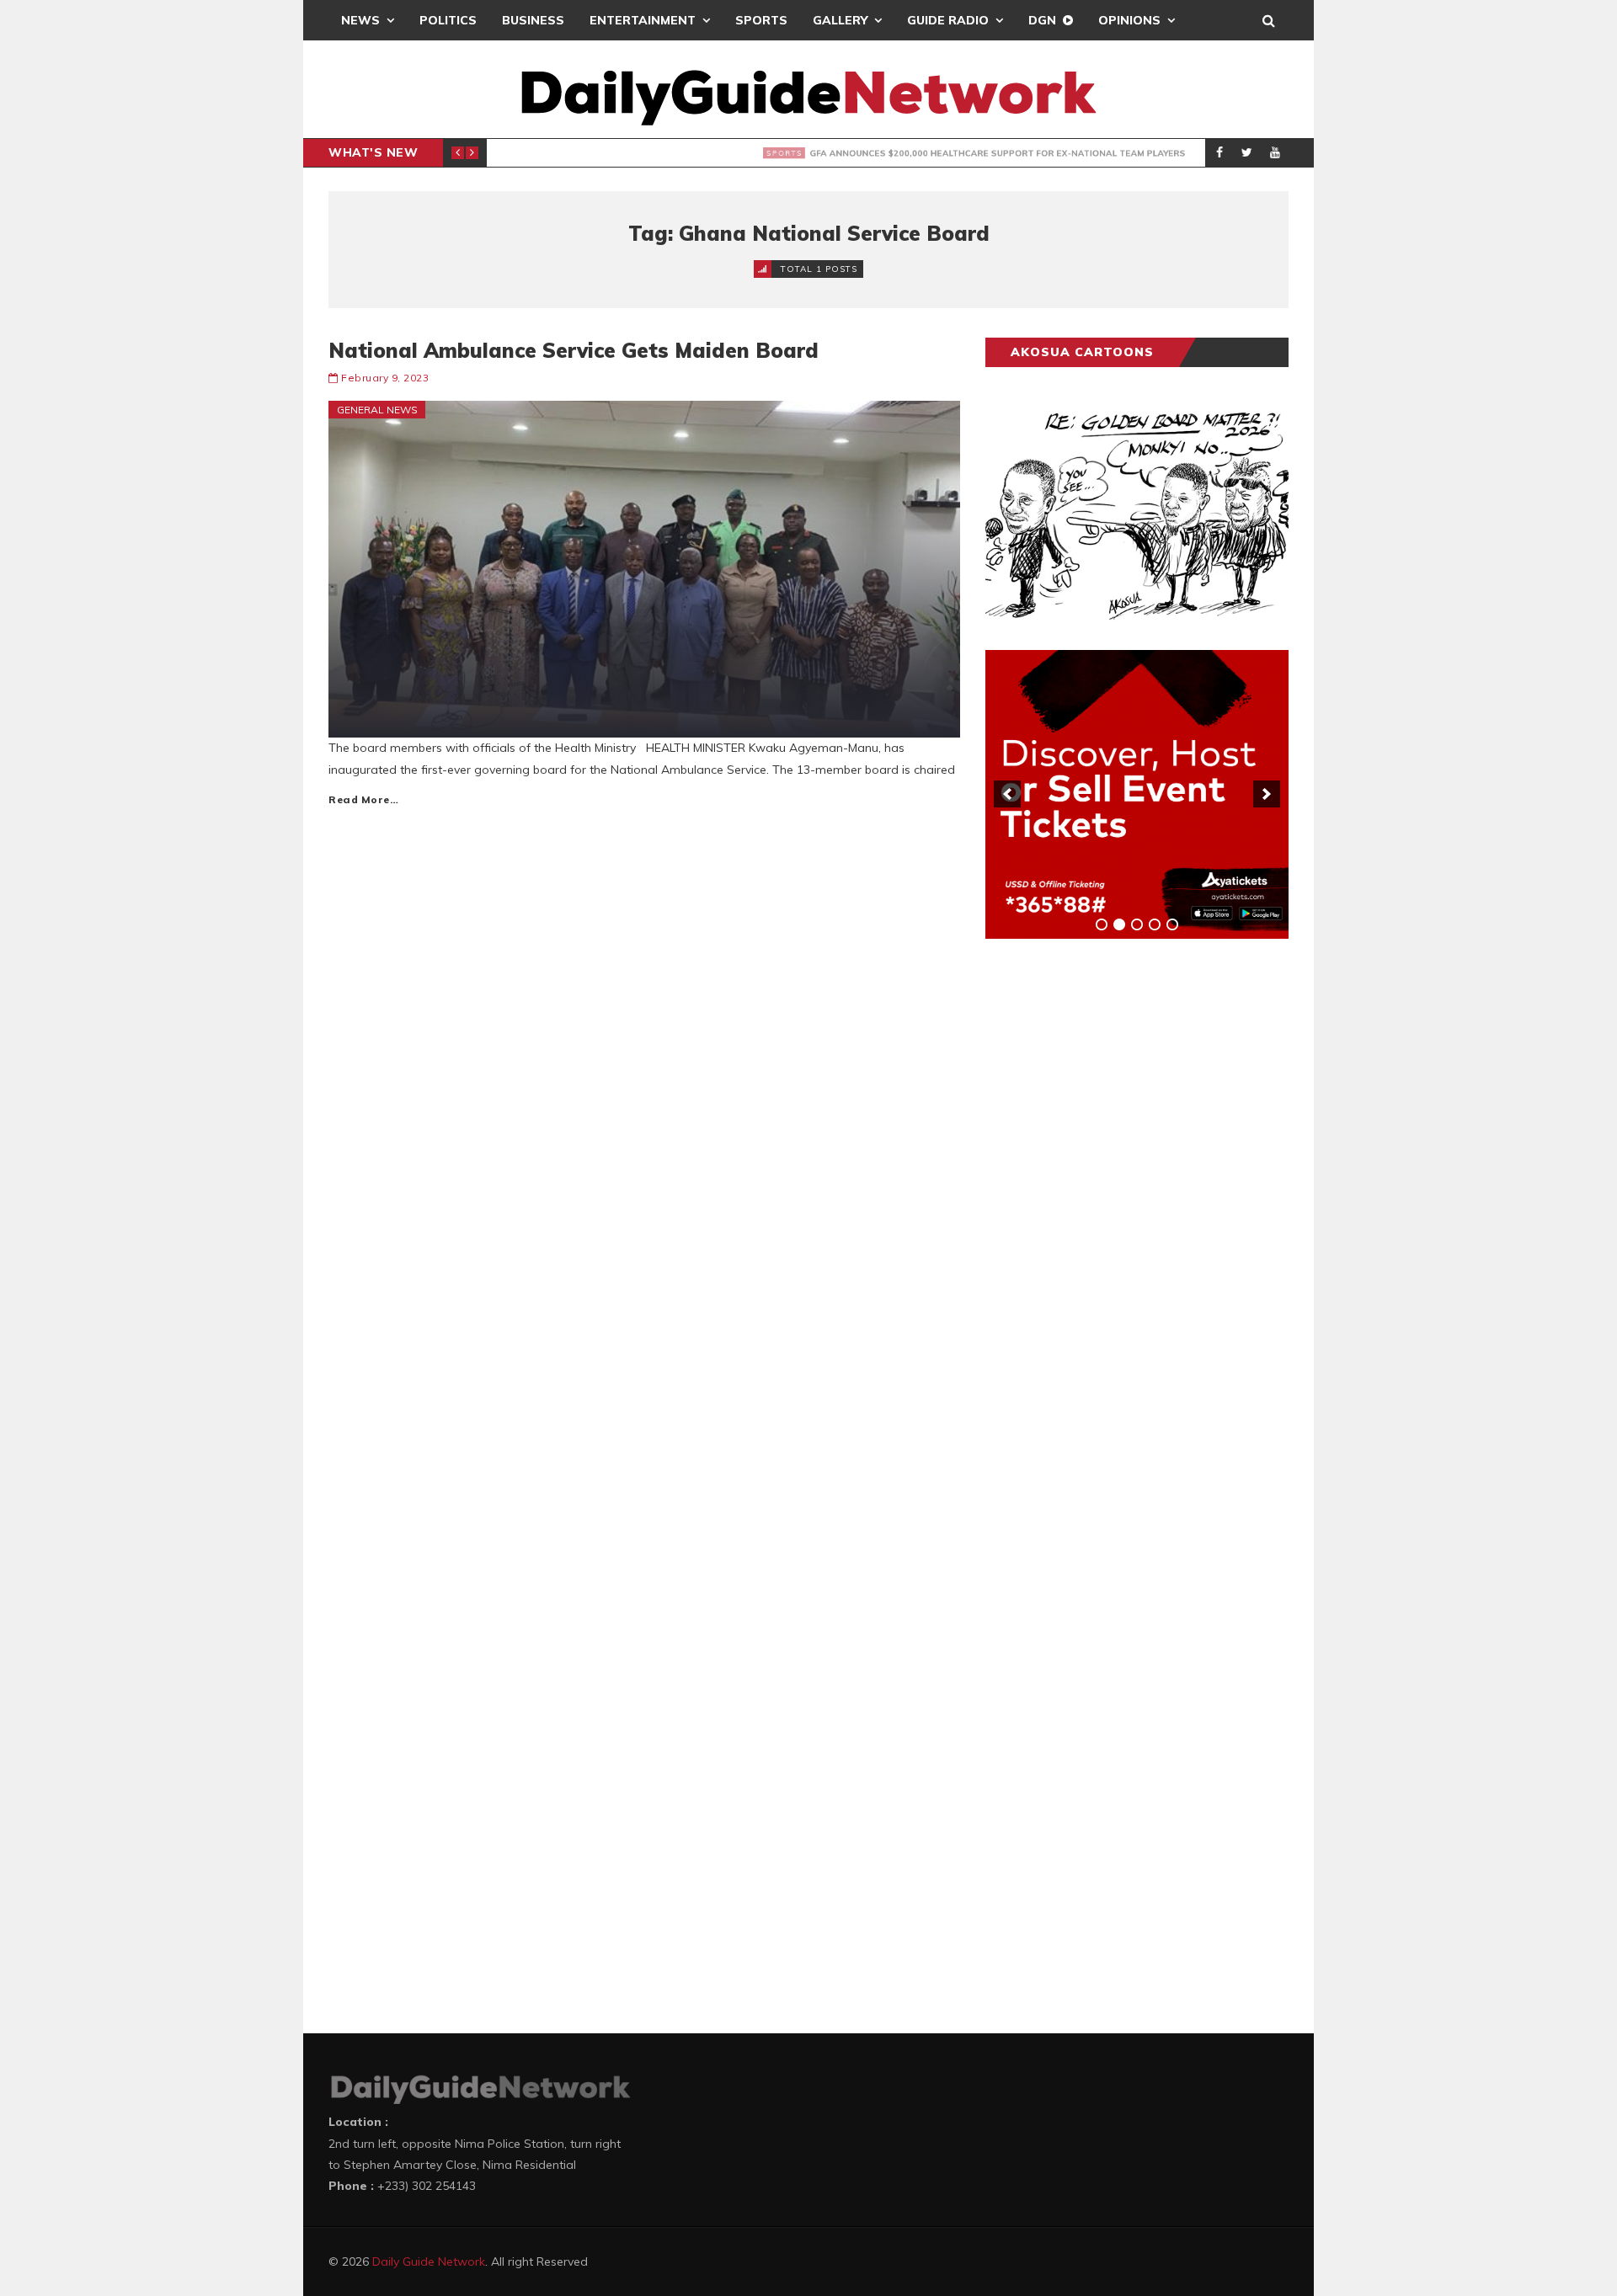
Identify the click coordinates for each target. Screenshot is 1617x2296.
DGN (1042, 20)
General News (377, 410)
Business (533, 20)
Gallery (840, 20)
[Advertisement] (1112, 1215)
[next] (1267, 794)
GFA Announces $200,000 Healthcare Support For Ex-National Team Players (827, 153)
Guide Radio (948, 20)
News (360, 20)
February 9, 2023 (385, 378)
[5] (1172, 924)
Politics (448, 20)
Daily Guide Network (429, 2261)
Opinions (1129, 20)
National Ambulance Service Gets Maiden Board (574, 350)
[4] (1155, 924)
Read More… (363, 799)
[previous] (1007, 794)
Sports (761, 20)
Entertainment (643, 20)
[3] (1137, 924)
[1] (1102, 924)
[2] (1119, 924)
